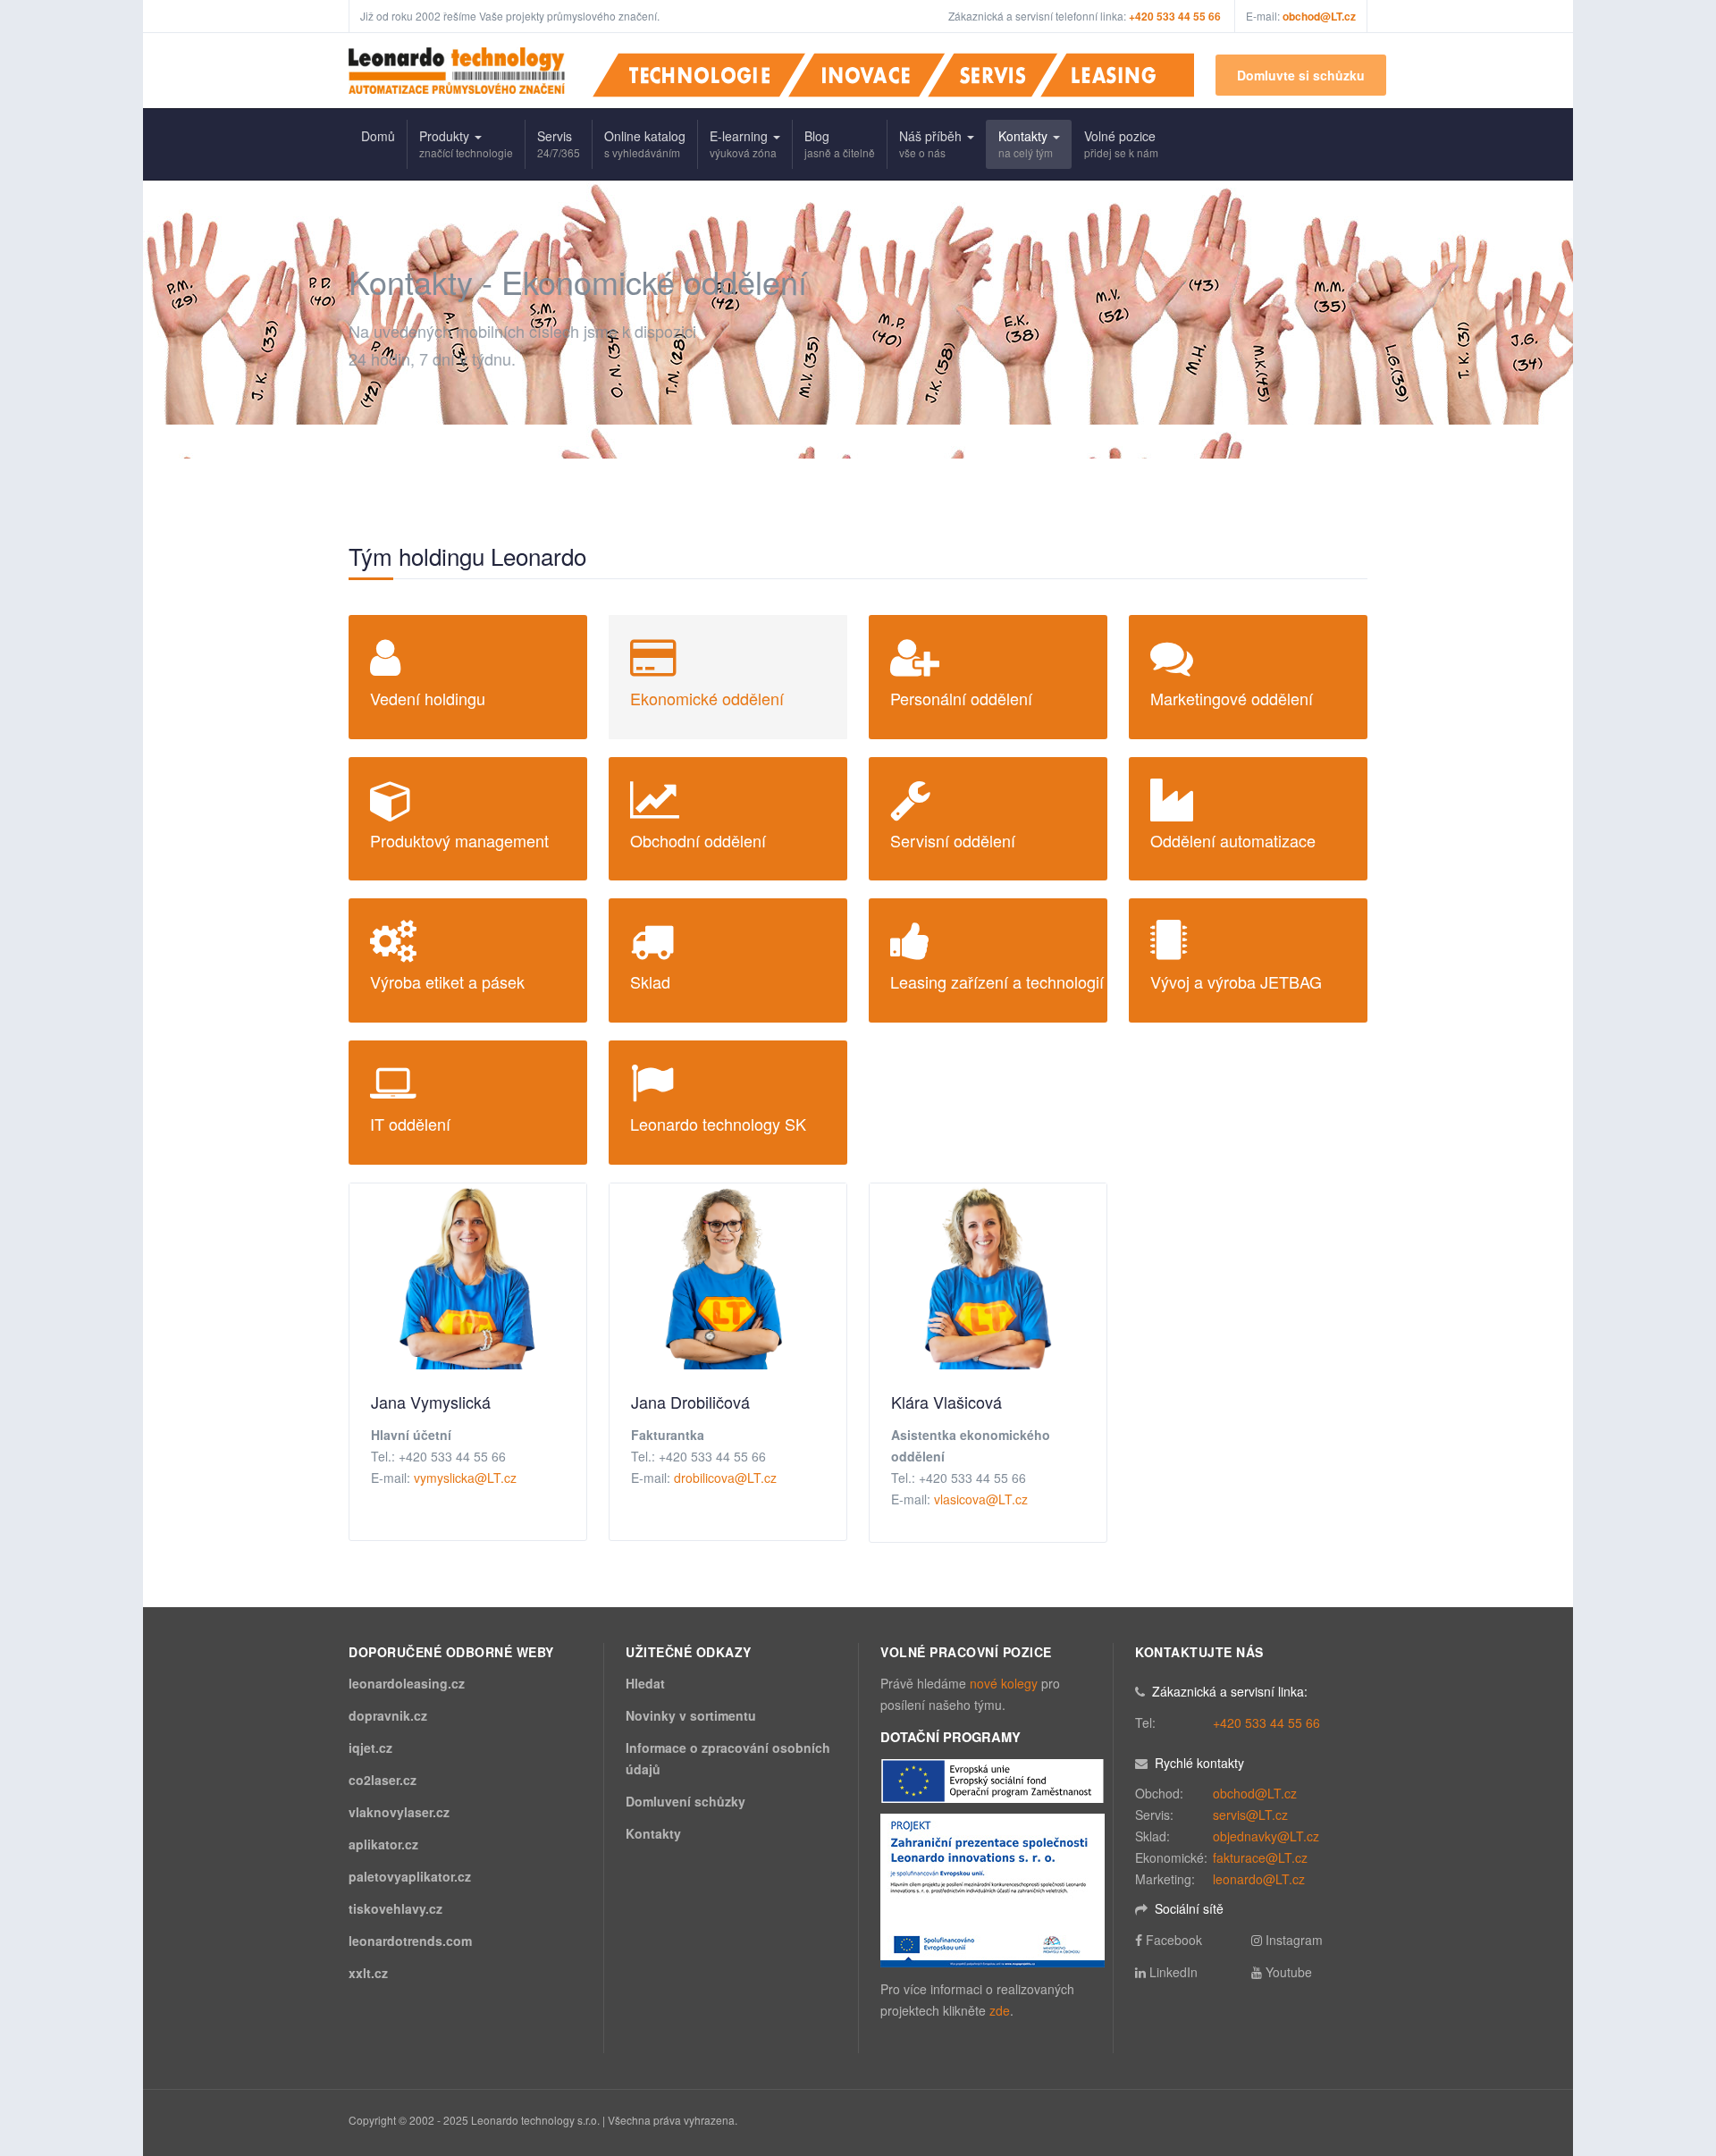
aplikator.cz (383, 1844)
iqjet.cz (370, 1748)
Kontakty (1026, 143)
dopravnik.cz (388, 1715)
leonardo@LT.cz (1259, 1879)
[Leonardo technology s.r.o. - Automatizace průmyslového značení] (457, 71)
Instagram (1294, 1940)
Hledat (645, 1683)
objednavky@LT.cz (1266, 1836)
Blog (840, 143)
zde (1000, 2010)
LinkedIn (1173, 1972)
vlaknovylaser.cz (399, 1812)
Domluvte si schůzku (1301, 75)
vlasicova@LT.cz (981, 1499)
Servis (559, 143)
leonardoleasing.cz (407, 1683)
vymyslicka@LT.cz (465, 1478)
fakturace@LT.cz (1260, 1857)
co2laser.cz (383, 1780)
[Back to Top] (1673, 2009)
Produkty (466, 143)
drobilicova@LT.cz (725, 1478)
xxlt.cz (368, 1973)
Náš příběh (932, 143)
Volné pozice (1121, 143)
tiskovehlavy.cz (395, 1908)
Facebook (1174, 1940)
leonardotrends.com (410, 1941)
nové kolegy (1004, 1683)
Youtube (1289, 1972)
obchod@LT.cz (1319, 16)
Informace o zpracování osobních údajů (728, 1758)
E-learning (743, 143)
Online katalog (645, 143)
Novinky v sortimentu (691, 1715)
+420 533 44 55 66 (1266, 1722)
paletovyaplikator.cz (410, 1876)
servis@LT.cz (1250, 1815)
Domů (378, 136)
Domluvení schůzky (686, 1801)
